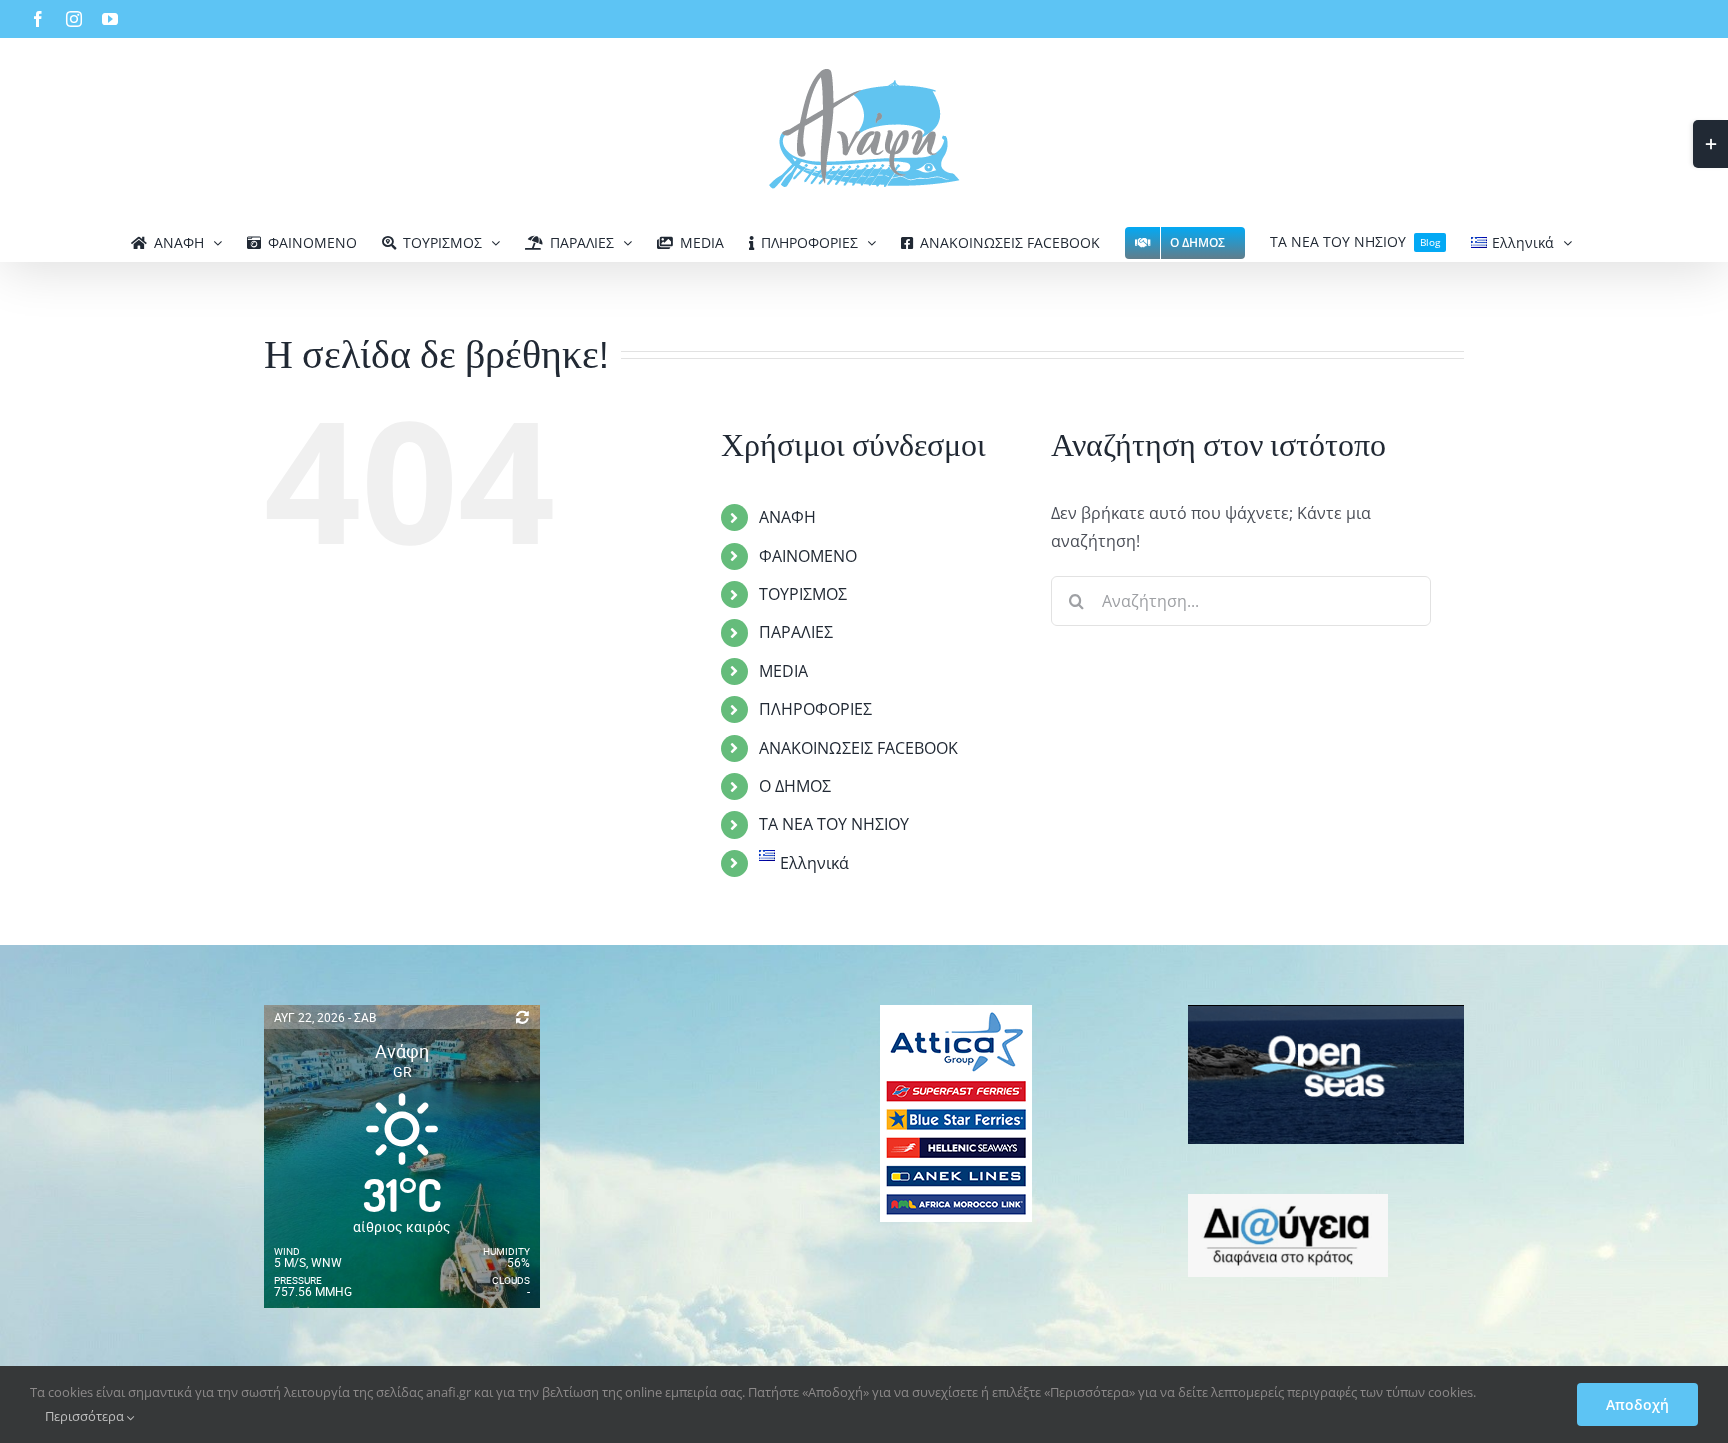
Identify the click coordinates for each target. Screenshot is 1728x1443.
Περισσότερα (86, 1416)
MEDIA (783, 671)
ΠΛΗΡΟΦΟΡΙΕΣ (815, 709)
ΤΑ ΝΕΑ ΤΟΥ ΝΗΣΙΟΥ (834, 824)
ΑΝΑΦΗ (787, 517)
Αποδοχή (1637, 1404)
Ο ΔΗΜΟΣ (795, 786)
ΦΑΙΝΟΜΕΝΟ (808, 556)
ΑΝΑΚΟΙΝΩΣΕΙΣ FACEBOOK (858, 748)
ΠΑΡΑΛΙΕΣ (796, 632)
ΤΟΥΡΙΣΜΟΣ (803, 594)
